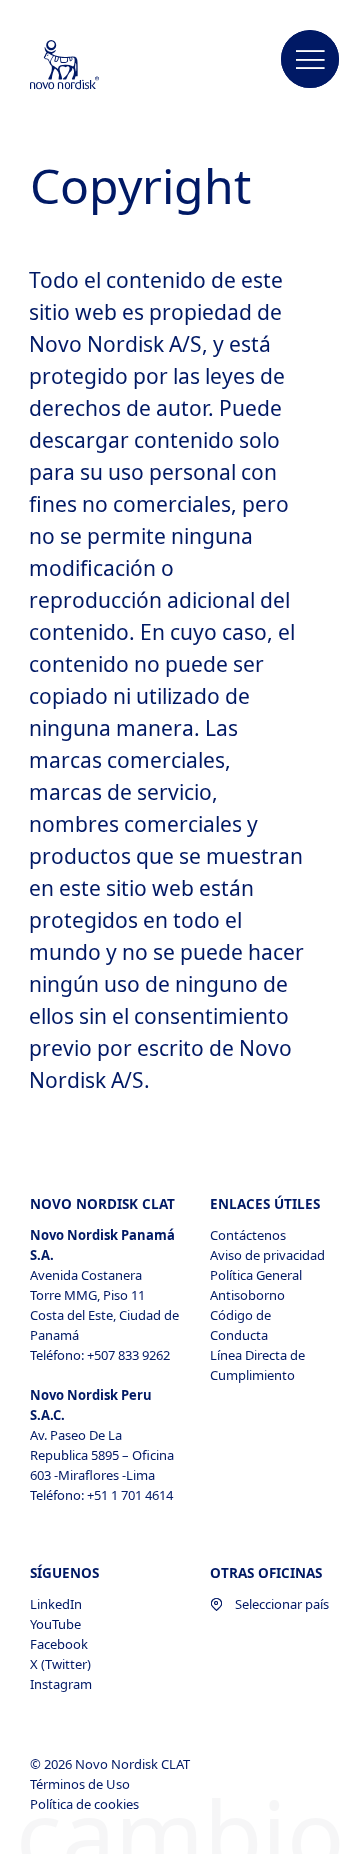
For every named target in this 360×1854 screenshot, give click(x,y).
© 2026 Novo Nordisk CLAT (111, 1764)
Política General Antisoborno (256, 1285)
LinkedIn (56, 1604)
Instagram (61, 1684)
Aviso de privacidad (267, 1255)
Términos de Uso (81, 1784)
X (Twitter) (60, 1664)
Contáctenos (248, 1235)
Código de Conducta (240, 1325)
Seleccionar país (282, 1604)
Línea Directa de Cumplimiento (257, 1365)
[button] (310, 60)
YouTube (55, 1624)
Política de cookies (86, 1804)
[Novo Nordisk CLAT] (85, 66)
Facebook (59, 1644)
